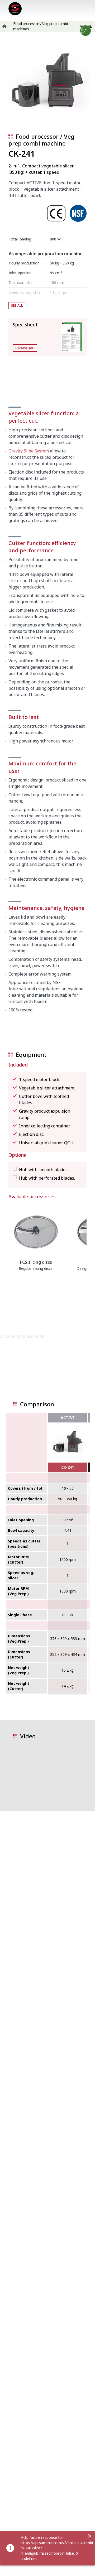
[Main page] (15, 9)
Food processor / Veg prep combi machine (41, 140)
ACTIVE (68, 1418)
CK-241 (68, 1467)
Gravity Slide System (29, 451)
